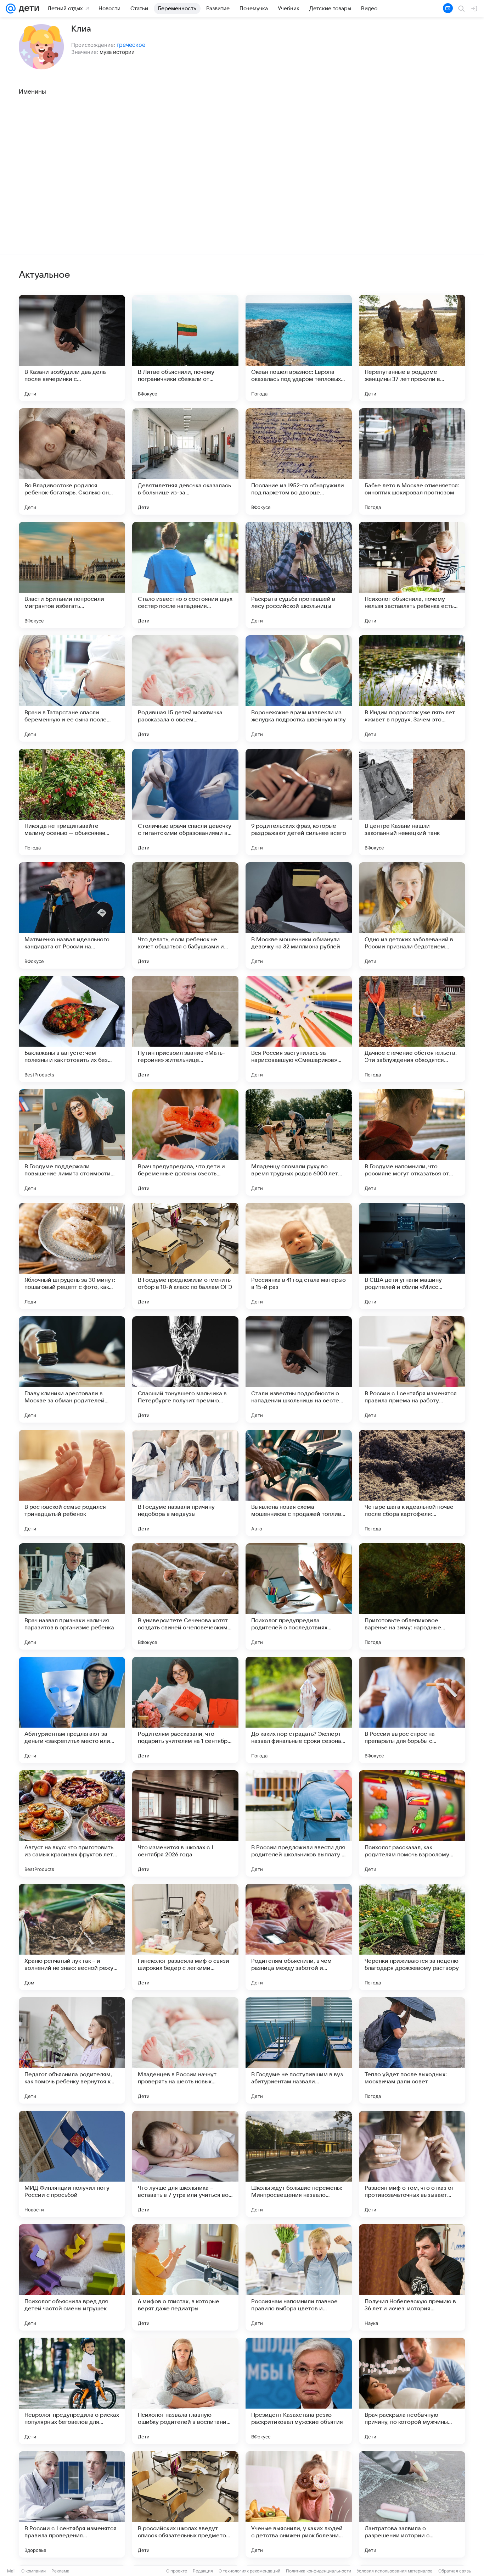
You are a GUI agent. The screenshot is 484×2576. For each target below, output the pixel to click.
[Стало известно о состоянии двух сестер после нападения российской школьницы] (185, 575)
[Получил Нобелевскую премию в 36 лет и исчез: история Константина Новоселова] (412, 2277)
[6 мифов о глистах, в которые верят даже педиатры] (185, 2277)
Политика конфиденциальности (319, 2571)
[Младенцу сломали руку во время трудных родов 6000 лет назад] (299, 1142)
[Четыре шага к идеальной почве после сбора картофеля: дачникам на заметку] (412, 1483)
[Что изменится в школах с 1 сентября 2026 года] (185, 1823)
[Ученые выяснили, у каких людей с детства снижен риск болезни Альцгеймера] (299, 2504)
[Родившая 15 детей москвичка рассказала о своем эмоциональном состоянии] (185, 688)
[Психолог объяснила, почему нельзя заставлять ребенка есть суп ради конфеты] (412, 575)
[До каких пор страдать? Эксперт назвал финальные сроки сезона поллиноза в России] (299, 1710)
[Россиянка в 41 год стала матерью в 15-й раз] (299, 1256)
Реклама (60, 2571)
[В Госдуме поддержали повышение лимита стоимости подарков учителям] (72, 1142)
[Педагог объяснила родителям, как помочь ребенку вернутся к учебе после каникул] (72, 2050)
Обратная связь (455, 2571)
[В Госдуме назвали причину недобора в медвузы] (185, 1483)
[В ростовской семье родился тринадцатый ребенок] (72, 1483)
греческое (131, 45)
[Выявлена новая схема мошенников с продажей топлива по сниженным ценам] (299, 1483)
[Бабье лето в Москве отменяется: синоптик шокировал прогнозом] (412, 461)
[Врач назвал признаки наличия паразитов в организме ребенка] (72, 1596)
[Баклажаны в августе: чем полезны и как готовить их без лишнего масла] (72, 1029)
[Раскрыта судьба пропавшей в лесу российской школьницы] (299, 575)
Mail (11, 2571)
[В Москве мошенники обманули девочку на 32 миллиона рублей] (299, 915)
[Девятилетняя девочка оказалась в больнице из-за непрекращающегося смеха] (185, 461)
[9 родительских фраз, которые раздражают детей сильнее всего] (299, 802)
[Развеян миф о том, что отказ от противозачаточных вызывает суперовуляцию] (412, 2164)
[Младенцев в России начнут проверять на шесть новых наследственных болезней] (185, 2050)
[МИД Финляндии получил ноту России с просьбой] (72, 2164)
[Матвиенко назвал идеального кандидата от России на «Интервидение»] (72, 915)
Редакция (203, 2571)
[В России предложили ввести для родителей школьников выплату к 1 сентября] (299, 1823)
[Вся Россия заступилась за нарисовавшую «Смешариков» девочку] (299, 1029)
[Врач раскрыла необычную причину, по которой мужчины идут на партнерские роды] (412, 2391)
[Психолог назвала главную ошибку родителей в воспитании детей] (185, 2391)
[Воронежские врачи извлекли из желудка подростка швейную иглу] (299, 688)
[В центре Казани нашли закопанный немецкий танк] (412, 802)
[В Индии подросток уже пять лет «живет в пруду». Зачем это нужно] (412, 688)
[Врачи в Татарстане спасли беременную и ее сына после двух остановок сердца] (72, 688)
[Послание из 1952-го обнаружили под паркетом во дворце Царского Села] (299, 461)
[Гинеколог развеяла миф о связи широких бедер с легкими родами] (185, 1937)
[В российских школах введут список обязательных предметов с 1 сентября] (185, 2504)
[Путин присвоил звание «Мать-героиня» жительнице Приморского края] (185, 1029)
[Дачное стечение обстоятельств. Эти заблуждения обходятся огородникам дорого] (412, 1029)
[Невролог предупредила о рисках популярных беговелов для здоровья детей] (72, 2391)
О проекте (177, 2571)
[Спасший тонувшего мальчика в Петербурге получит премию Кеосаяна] (185, 1369)
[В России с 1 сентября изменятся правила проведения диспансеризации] (72, 2504)
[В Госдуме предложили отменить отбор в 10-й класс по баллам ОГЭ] (185, 1256)
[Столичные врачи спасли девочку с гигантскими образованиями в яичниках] (185, 802)
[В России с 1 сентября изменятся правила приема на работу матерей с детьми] (412, 1369)
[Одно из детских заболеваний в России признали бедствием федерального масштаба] (412, 915)
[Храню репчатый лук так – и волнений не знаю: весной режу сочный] (72, 1937)
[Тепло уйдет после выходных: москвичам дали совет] (412, 2050)
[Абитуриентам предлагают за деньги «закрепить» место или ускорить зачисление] (72, 1710)
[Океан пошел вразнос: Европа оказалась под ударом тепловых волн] (299, 348)
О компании (33, 2571)
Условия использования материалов (395, 2571)
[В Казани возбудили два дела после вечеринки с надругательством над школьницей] (72, 348)
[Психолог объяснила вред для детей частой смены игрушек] (72, 2277)
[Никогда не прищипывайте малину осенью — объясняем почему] (72, 802)
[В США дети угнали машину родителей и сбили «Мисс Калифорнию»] (412, 1256)
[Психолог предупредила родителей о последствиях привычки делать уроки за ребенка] (299, 1596)
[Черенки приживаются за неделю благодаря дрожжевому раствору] (412, 1937)
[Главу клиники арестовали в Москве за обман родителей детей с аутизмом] (72, 1369)
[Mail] (11, 9)
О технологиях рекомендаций (249, 2571)
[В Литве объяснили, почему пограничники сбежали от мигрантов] (185, 348)
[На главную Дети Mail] (27, 9)
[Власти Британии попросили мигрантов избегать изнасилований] (72, 575)
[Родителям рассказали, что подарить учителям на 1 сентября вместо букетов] (185, 1710)
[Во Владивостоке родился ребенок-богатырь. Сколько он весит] (72, 461)
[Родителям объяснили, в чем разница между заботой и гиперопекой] (299, 1937)
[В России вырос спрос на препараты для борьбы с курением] (412, 1710)
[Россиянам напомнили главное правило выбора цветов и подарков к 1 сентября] (299, 2277)
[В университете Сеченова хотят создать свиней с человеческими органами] (185, 1596)
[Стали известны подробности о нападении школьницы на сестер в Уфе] (299, 1369)
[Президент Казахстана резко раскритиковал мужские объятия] (299, 2391)
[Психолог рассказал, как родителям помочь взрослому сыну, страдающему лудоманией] (412, 1823)
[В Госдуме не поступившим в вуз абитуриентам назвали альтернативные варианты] (299, 2050)
